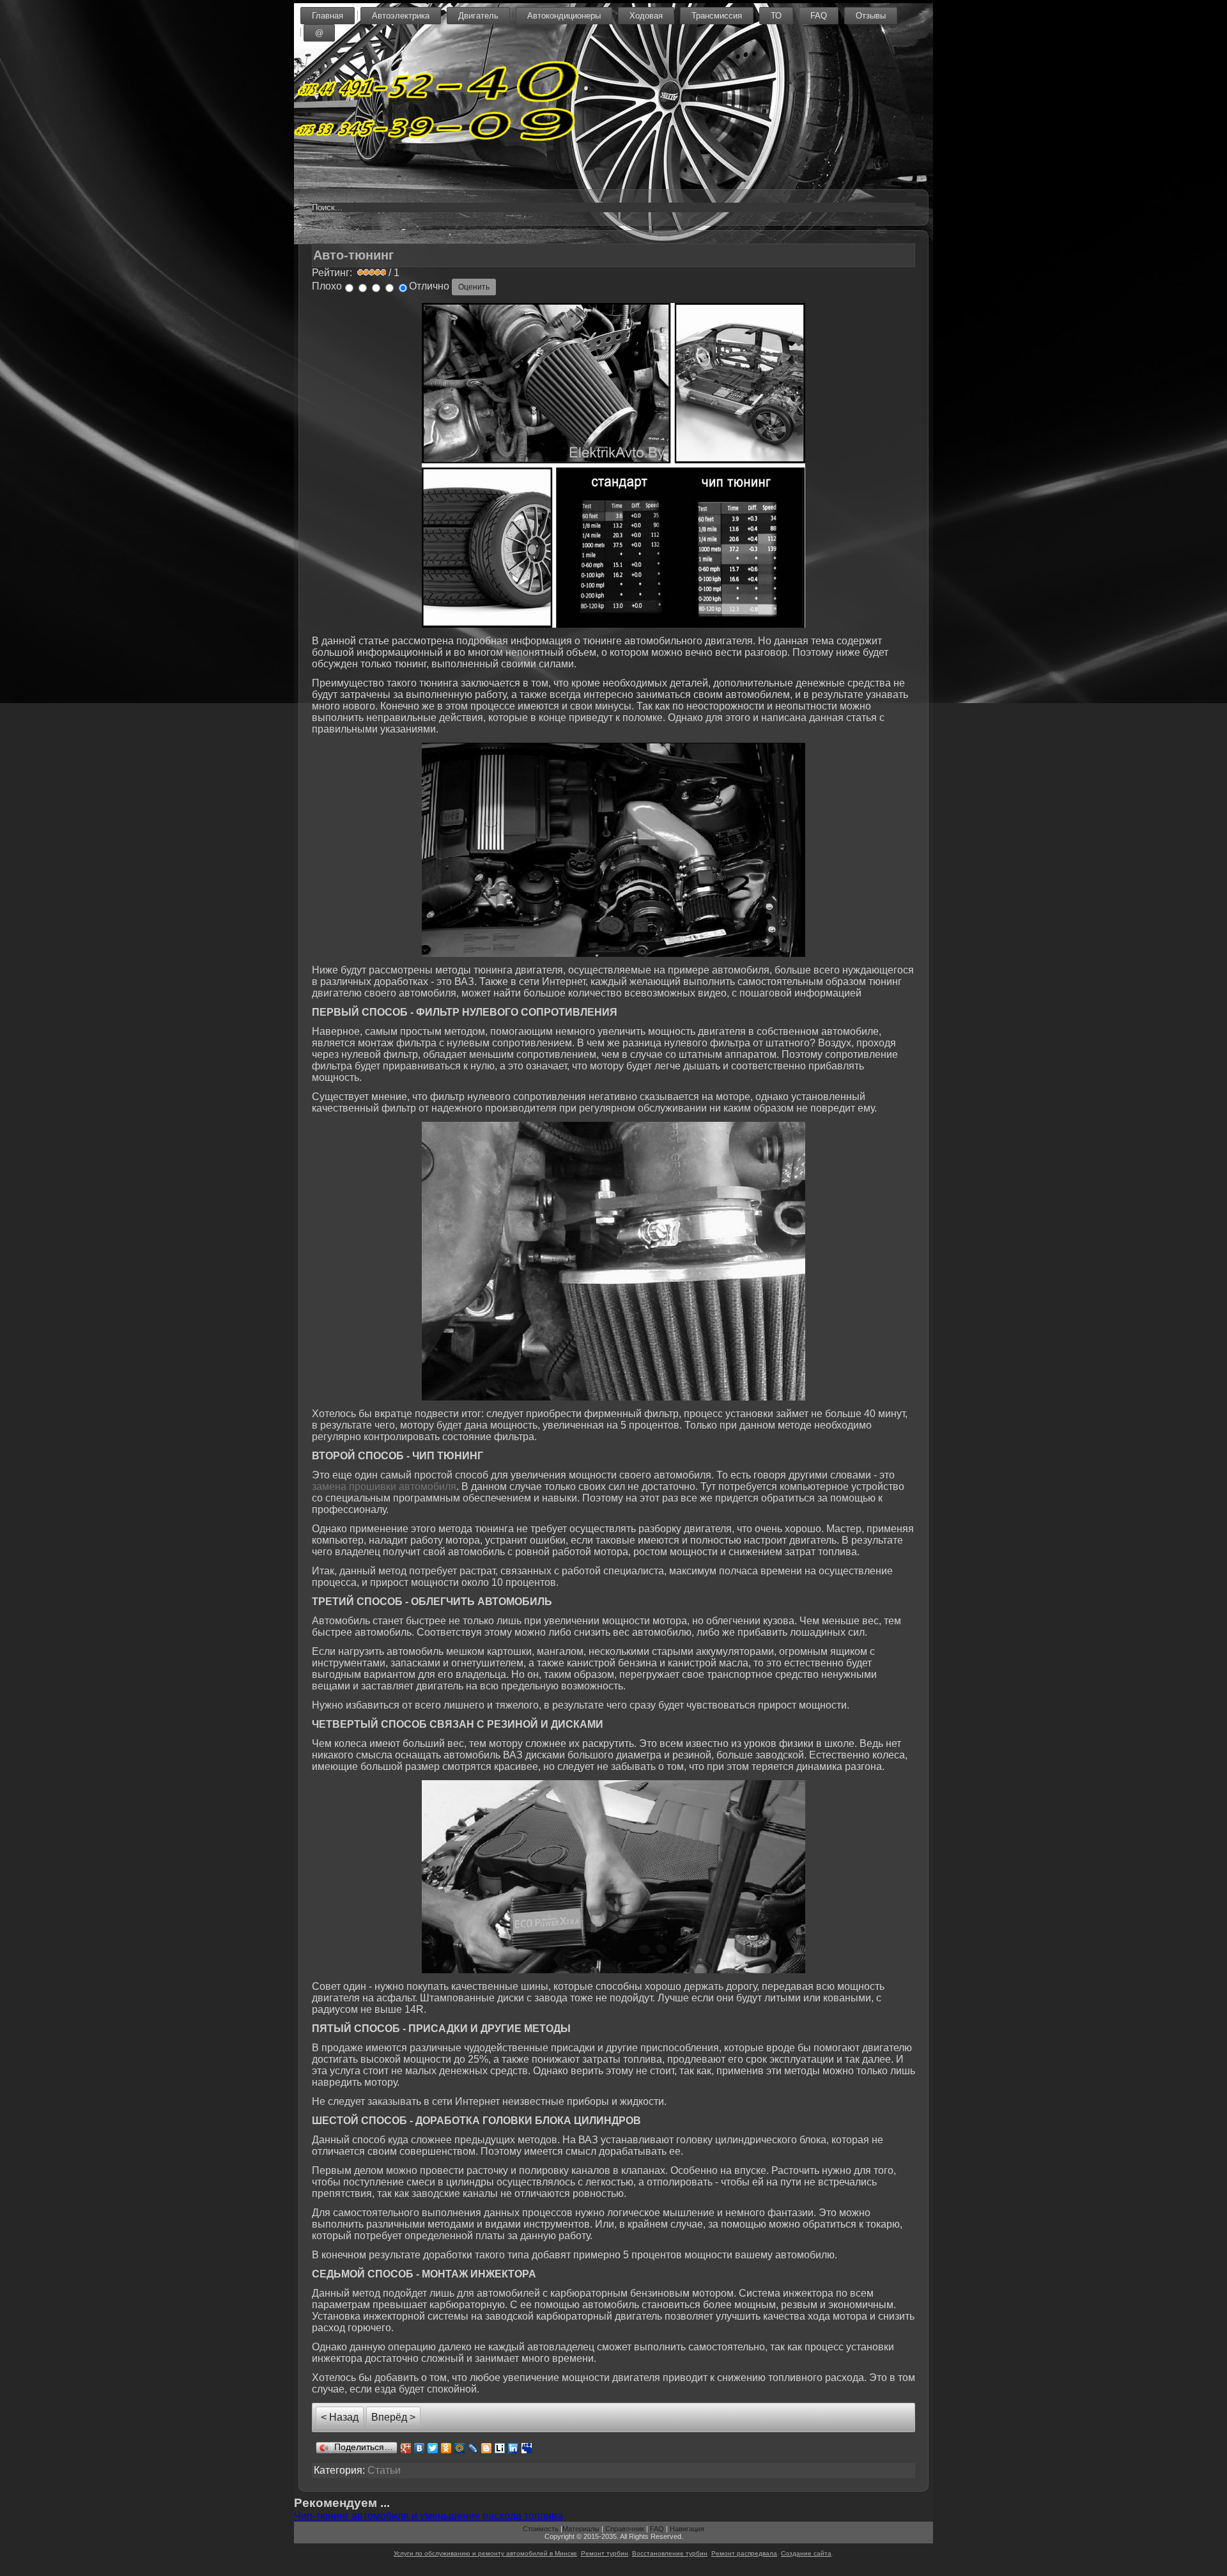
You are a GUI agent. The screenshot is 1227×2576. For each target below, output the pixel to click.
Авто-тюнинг (353, 255)
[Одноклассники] (446, 2448)
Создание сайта (806, 2553)
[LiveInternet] (500, 2448)
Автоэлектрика (401, 16)
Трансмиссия (717, 16)
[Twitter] (433, 2448)
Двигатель (478, 16)
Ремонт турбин (605, 2553)
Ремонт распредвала (744, 2553)
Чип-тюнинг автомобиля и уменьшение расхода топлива (428, 2516)
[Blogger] (487, 2448)
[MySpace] (527, 2448)
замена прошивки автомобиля (384, 1486)
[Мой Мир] (460, 2448)
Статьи (384, 2470)
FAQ (819, 16)
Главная (328, 16)
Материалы (581, 2529)
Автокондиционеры (564, 16)
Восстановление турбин (670, 2553)
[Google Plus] (406, 2448)
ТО (776, 16)
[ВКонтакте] (420, 2448)
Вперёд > (393, 2417)
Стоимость (541, 2529)
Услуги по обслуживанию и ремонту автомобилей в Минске (485, 2553)
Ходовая (646, 16)
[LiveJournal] (473, 2448)
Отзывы (871, 16)
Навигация (687, 2529)
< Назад (340, 2417)
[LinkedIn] (513, 2448)
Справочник (625, 2529)
